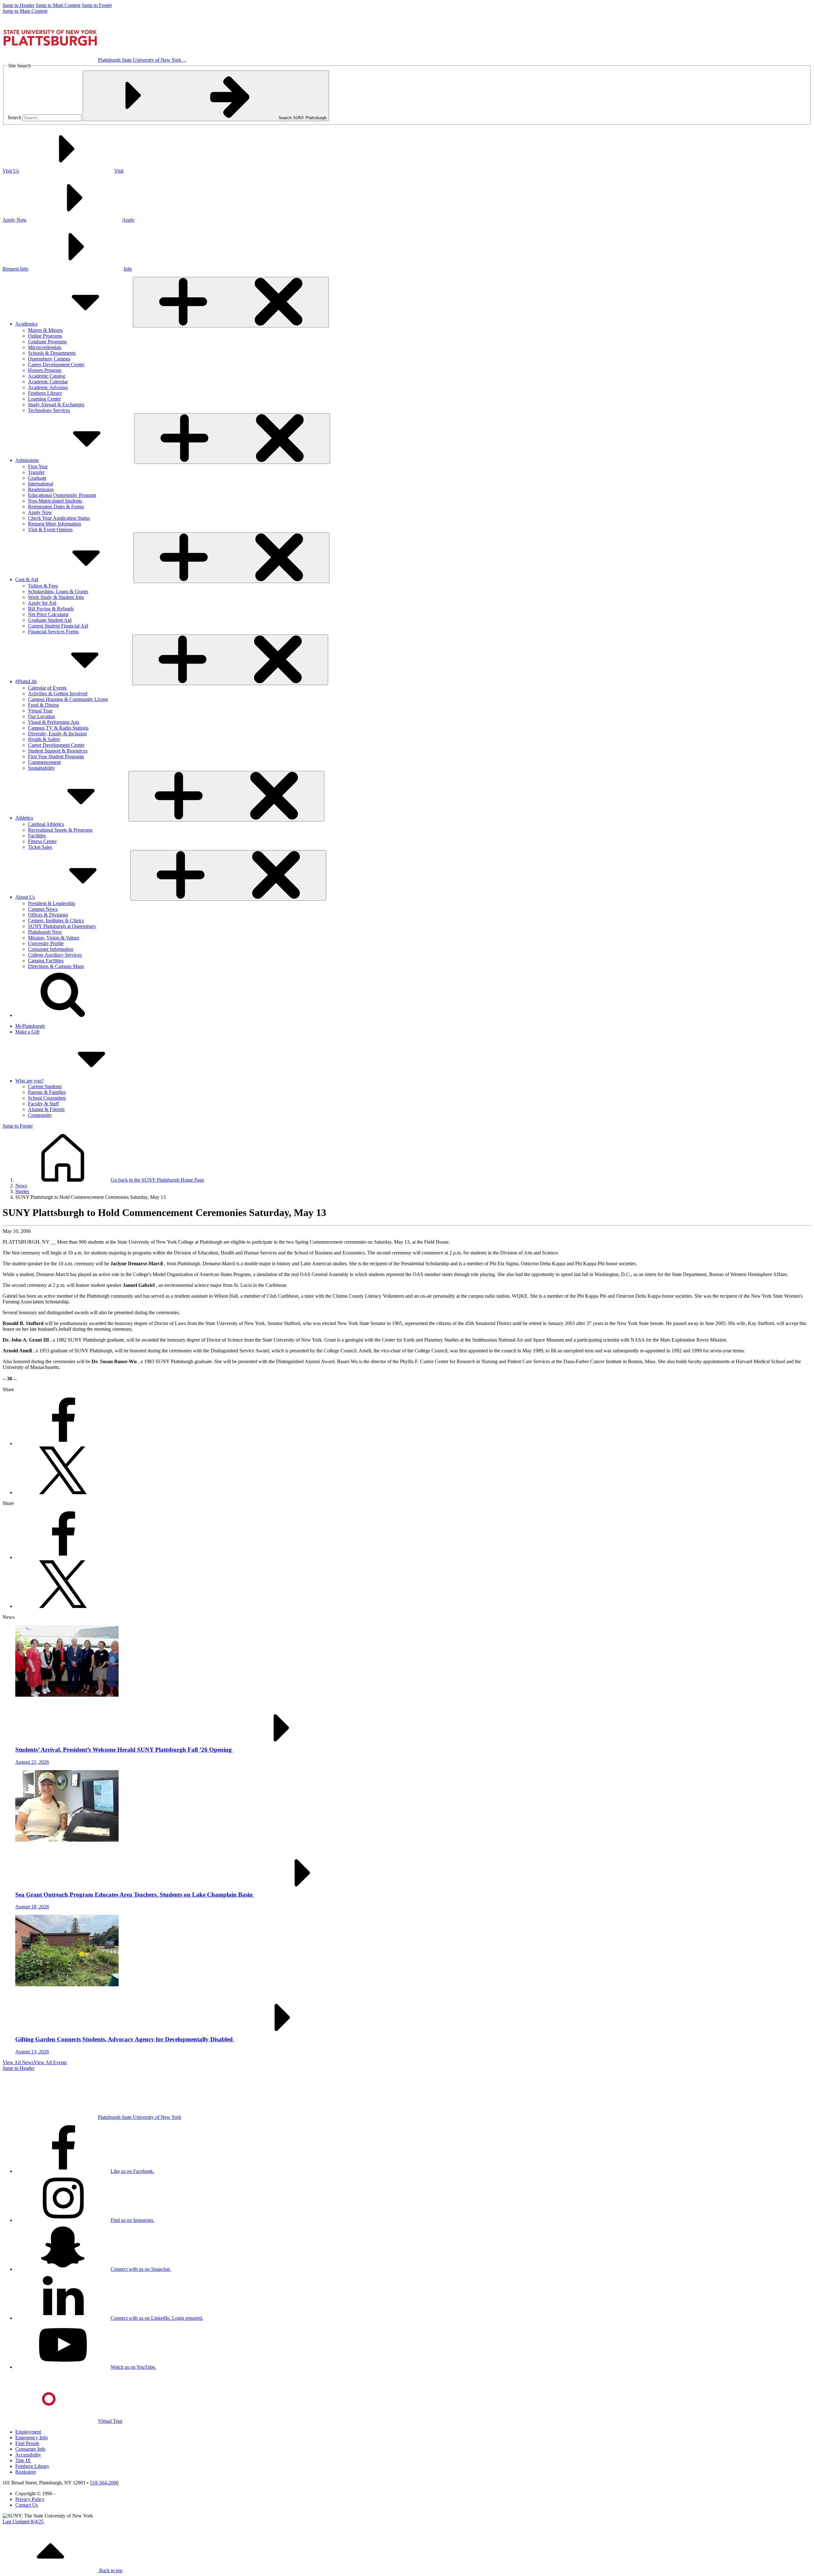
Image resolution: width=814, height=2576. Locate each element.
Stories (22, 1191)
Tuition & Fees (43, 586)
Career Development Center (56, 364)
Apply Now (40, 512)
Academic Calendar (48, 382)
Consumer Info (30, 2449)
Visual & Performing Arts (54, 722)
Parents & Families (47, 1092)
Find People (27, 2443)
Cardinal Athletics (46, 824)
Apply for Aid (42, 603)
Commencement (44, 762)
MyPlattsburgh (30, 1026)
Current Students (45, 1086)
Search (14, 117)
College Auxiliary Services (55, 955)
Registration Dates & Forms (56, 507)
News (21, 1186)
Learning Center (44, 399)
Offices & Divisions (48, 915)
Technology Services (49, 410)
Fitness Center (42, 841)
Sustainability (41, 768)
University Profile (46, 943)
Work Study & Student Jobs (56, 597)
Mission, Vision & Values (54, 938)
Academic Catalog (47, 376)
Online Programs (45, 336)
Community (40, 1115)
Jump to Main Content (58, 5)
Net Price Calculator (48, 614)
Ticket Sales (40, 847)
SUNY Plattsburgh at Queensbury (62, 926)
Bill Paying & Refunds (51, 609)
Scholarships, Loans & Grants (58, 591)
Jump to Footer (97, 5)
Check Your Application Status (59, 518)
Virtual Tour (40, 711)
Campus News (43, 909)
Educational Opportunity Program (62, 495)
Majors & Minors (45, 330)
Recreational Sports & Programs (60, 830)
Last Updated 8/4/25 (23, 2521)
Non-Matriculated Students (55, 501)
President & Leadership (52, 903)
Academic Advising (48, 387)
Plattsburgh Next (45, 932)
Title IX (23, 2460)
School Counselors (47, 1098)
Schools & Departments (52, 353)
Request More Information (55, 524)
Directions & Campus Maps (56, 966)
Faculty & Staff (43, 1104)
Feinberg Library (45, 393)
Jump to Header (18, 5)
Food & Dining (43, 705)
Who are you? (29, 1081)
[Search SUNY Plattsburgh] (63, 1015)
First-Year (38, 467)
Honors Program (45, 370)
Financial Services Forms (53, 632)
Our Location (41, 716)
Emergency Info (31, 2438)
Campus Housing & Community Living (68, 699)
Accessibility (28, 2455)
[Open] (231, 302)
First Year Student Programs (56, 756)
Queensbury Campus (49, 359)
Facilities (37, 836)
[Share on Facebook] (63, 1443)
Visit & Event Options (50, 529)
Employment (28, 2432)
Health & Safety (44, 739)
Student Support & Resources (58, 751)
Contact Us (27, 2505)
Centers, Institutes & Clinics (56, 920)
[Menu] (184, 62)
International (41, 484)
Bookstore (26, 2472)
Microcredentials (45, 347)
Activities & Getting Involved (58, 694)
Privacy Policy (30, 2499)
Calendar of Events (47, 688)
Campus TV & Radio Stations (58, 728)
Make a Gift (27, 1032)
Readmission (41, 489)
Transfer (36, 472)
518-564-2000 (104, 2483)
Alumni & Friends (46, 1109)
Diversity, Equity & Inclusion (57, 734)
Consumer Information (51, 949)
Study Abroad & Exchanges (56, 405)
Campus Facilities (46, 961)
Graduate (37, 478)
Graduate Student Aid (50, 620)
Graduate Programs (47, 342)
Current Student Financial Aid (58, 626)
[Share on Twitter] (63, 1492)
